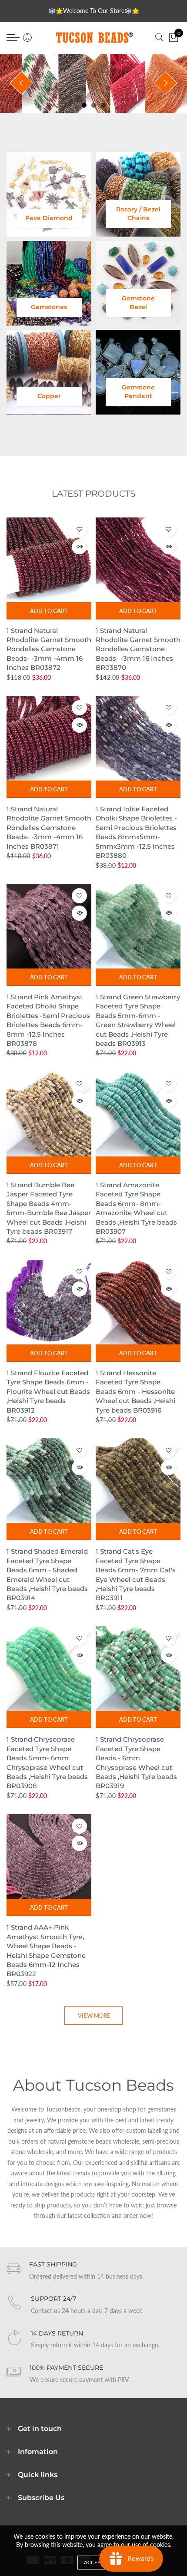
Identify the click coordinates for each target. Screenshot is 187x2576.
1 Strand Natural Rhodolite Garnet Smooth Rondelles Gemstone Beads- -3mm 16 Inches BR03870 (138, 649)
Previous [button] (21, 83)
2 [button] (94, 105)
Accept (94, 2562)
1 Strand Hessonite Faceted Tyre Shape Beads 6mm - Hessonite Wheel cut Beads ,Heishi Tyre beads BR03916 (135, 1392)
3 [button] (103, 105)
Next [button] (166, 83)
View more (94, 2016)
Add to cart (49, 611)
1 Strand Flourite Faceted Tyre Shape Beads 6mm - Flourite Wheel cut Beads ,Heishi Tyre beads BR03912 (48, 1392)
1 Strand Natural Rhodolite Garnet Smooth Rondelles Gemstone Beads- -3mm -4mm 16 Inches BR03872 (49, 649)
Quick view (79, 547)
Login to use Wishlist (79, 529)
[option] (93, 83)
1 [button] (84, 105)
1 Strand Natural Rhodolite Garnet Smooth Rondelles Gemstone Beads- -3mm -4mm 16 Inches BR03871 (49, 828)
